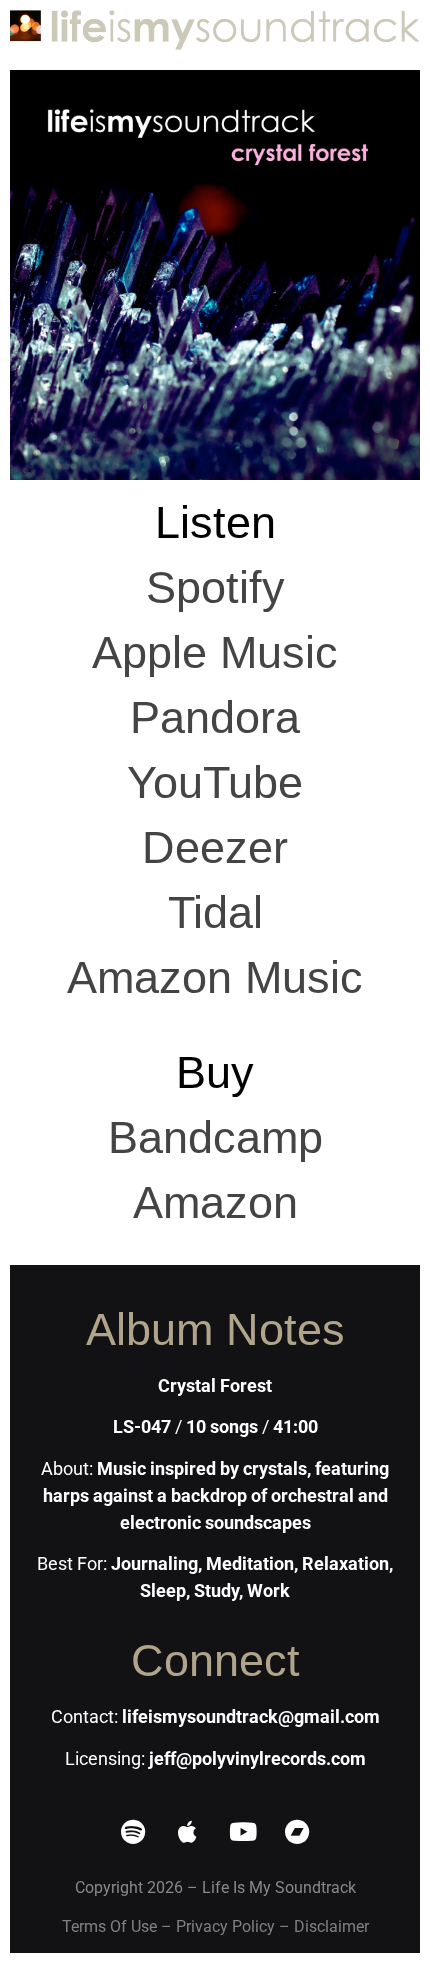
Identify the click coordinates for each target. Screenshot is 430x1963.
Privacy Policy (225, 1926)
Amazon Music (215, 977)
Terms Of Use (109, 1926)
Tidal (215, 912)
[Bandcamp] (298, 1831)
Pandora (215, 717)
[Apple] (188, 1831)
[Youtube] (243, 1831)
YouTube (215, 782)
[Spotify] (133, 1831)
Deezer (215, 847)
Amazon (215, 1202)
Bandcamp (215, 1137)
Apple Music (215, 652)
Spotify (215, 587)
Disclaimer (331, 1926)
